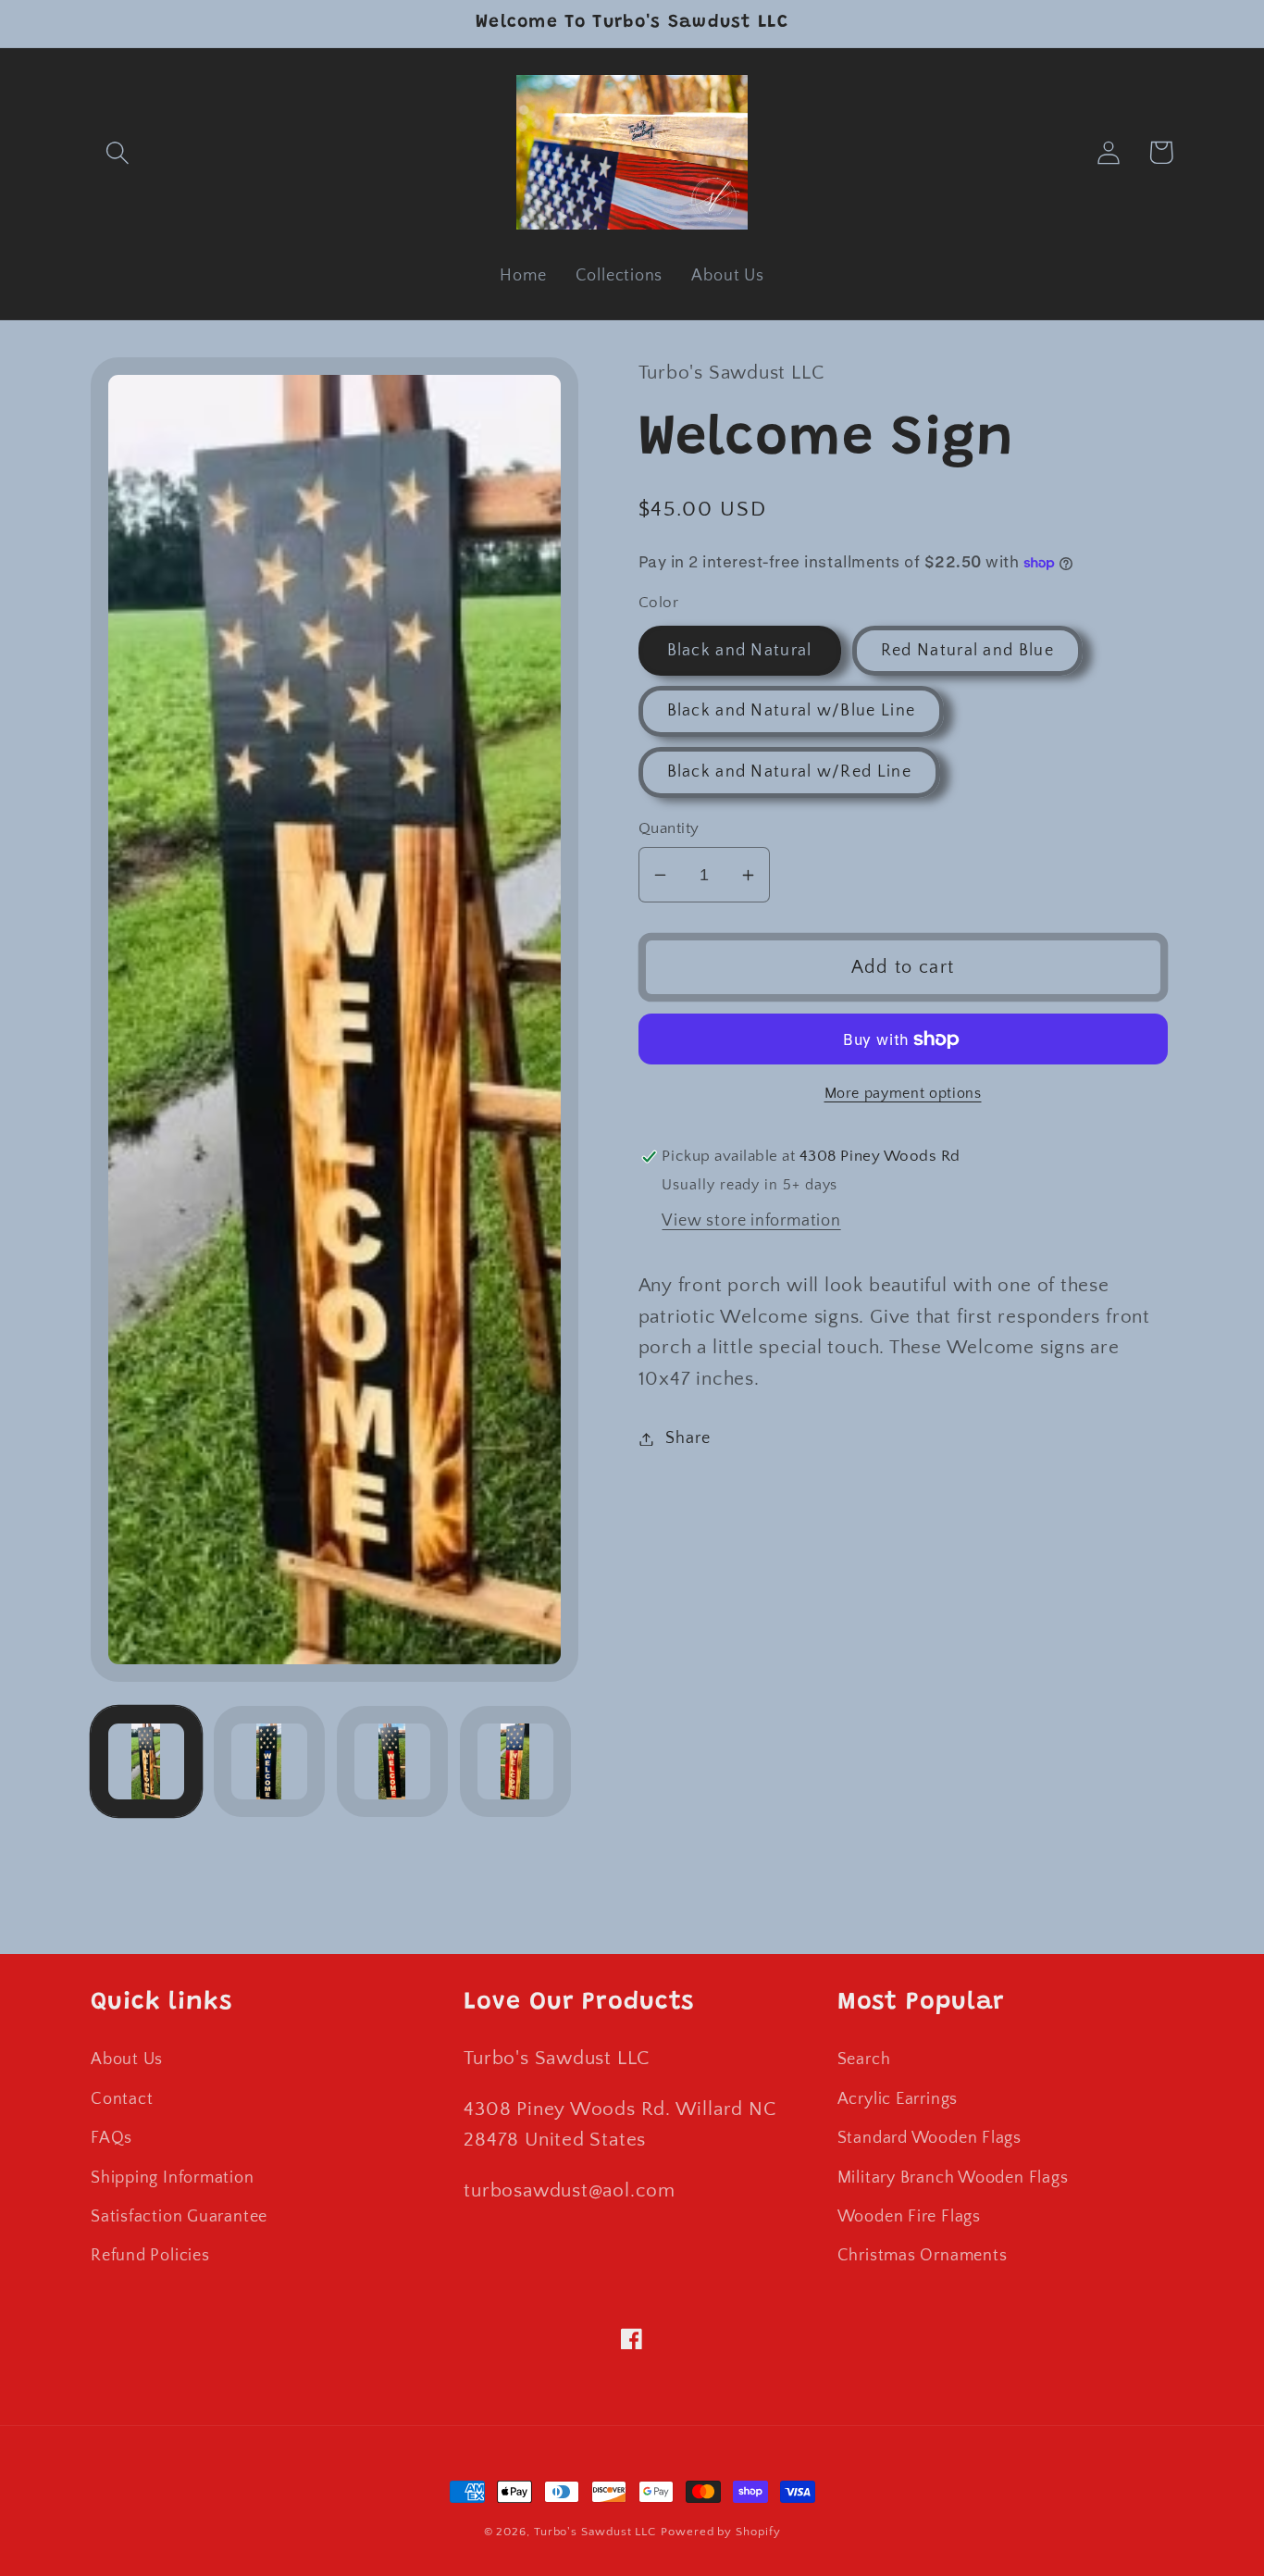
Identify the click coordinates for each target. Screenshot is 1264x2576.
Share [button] (688, 1438)
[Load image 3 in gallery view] (392, 1761)
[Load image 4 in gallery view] (515, 1761)
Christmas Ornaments (923, 2256)
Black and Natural (740, 651)
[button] (117, 152)
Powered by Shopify (720, 2532)
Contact (122, 2099)
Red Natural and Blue (967, 651)
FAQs (112, 2138)
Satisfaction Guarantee (179, 2217)
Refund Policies (150, 2256)
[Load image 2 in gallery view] (269, 1761)
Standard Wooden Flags (929, 2138)
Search (864, 2060)
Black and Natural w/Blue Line (792, 711)
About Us (127, 2060)
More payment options (903, 1094)
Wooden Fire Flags (909, 2217)
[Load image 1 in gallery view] (146, 1761)
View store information (751, 1221)
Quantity (669, 828)
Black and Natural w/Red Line (789, 772)
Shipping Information (173, 2178)
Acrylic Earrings (898, 2099)
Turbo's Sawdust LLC (595, 2532)
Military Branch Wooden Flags (953, 2178)
